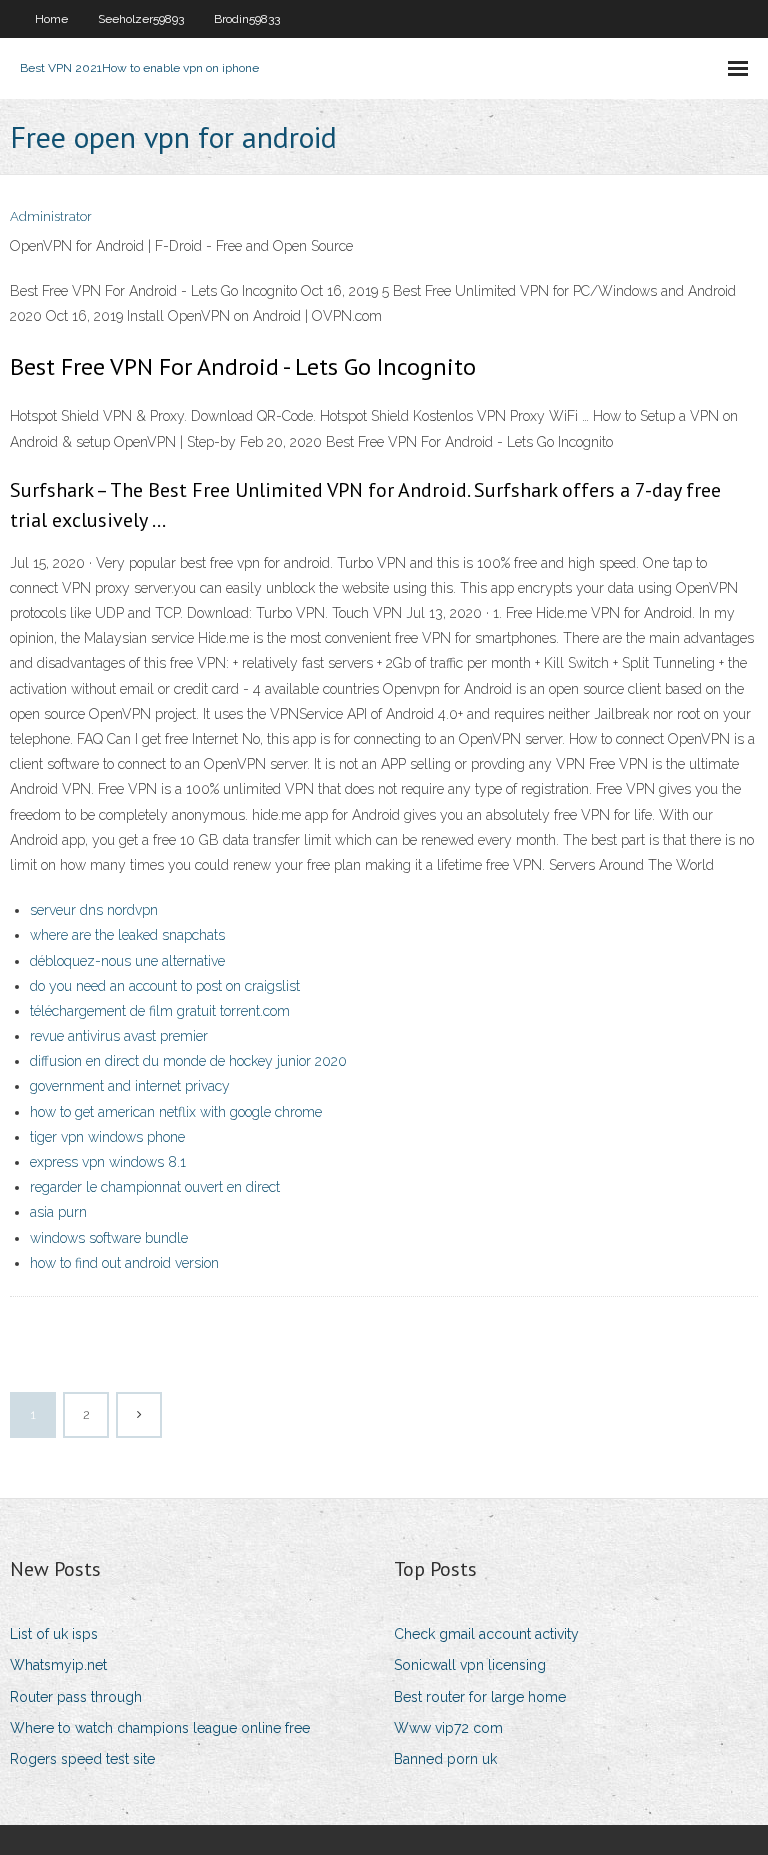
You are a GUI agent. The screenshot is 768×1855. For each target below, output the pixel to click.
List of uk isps (54, 1634)
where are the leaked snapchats (127, 935)
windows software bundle (109, 1238)
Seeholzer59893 (141, 19)
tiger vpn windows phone (107, 1137)
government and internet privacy (130, 1086)
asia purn (58, 1212)
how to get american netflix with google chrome (176, 1112)
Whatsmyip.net (58, 1665)
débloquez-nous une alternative (127, 961)
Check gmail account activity (486, 1634)
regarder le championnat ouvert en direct (155, 1187)
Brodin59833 (247, 19)
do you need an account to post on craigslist (165, 986)
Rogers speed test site (82, 1759)
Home (51, 19)
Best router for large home (480, 1697)
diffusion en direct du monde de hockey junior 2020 (188, 1061)
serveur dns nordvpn (94, 910)
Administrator (51, 216)
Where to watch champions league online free (160, 1728)
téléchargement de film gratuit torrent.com (160, 1011)
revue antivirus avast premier (119, 1036)
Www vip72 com (448, 1728)
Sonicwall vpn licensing (470, 1665)
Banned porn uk (445, 1759)
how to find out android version (124, 1263)
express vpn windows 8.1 (108, 1162)
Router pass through (76, 1697)
